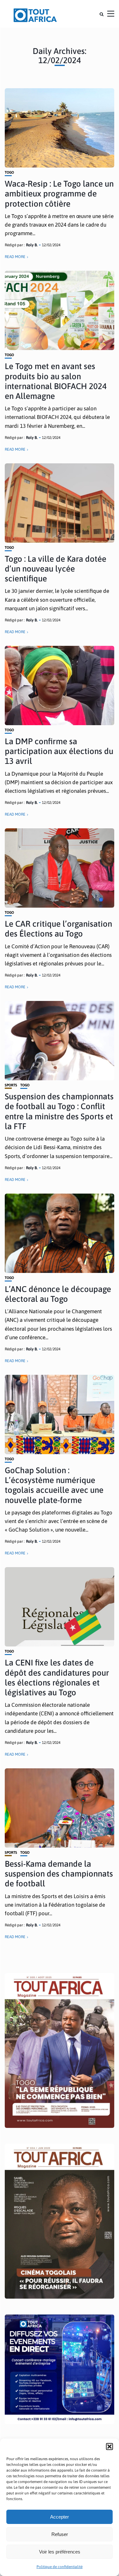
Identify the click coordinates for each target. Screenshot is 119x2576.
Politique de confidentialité (60, 2567)
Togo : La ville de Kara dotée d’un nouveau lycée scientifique (56, 569)
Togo (9, 172)
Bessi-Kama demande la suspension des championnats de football (59, 1874)
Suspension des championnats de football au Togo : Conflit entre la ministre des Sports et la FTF (59, 1111)
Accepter (60, 2517)
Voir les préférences (60, 2552)
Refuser (60, 2534)
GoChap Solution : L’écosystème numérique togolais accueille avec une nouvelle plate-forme (54, 1485)
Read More (15, 257)
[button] (109, 2447)
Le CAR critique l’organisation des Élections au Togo (58, 929)
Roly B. (32, 245)
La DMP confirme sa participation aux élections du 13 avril (59, 751)
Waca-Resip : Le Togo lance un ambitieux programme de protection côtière (59, 194)
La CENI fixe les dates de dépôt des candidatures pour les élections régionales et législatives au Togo (57, 1678)
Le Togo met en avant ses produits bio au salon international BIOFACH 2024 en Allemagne (56, 381)
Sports (11, 1085)
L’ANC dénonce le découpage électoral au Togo (58, 1294)
